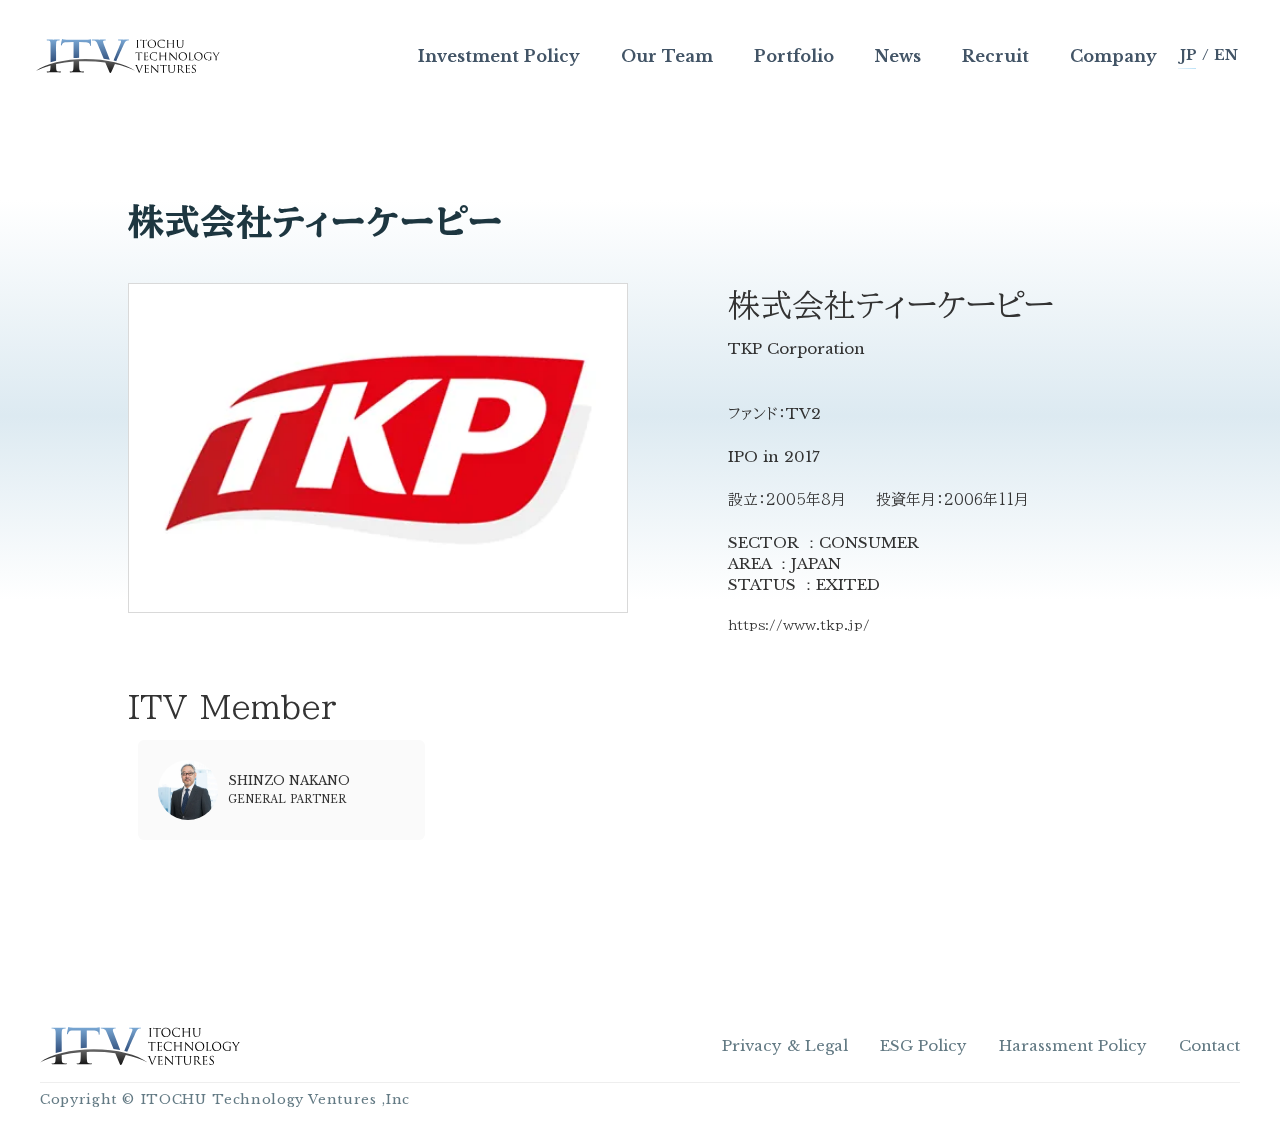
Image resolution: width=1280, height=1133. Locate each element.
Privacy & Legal (785, 1045)
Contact (1209, 1045)
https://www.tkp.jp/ (799, 625)
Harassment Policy (1073, 1045)
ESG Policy (923, 1045)
